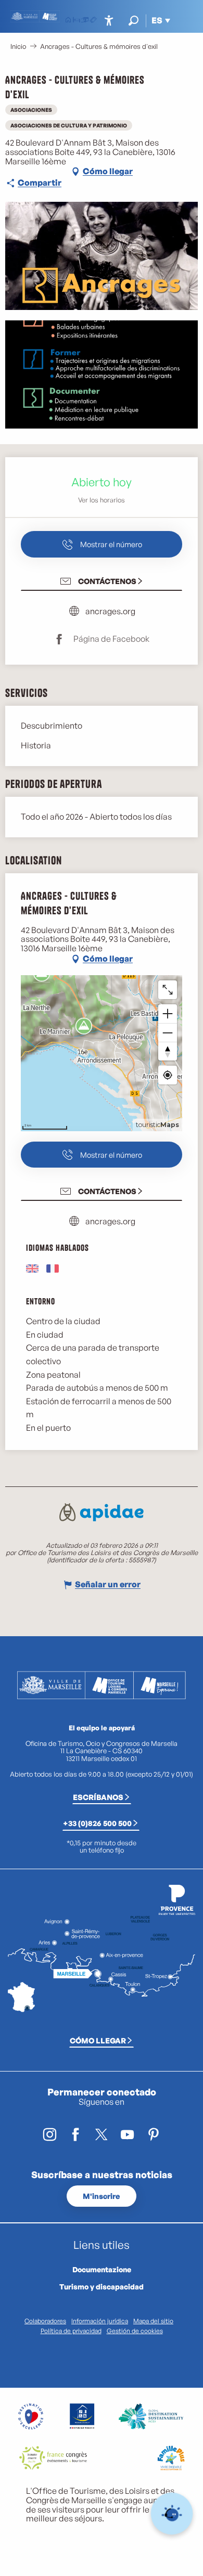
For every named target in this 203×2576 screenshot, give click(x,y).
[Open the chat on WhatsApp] (172, 2514)
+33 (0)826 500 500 (97, 1823)
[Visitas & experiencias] (93, 21)
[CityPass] (85, 21)
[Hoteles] (77, 21)
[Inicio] (68, 21)
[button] (134, 21)
